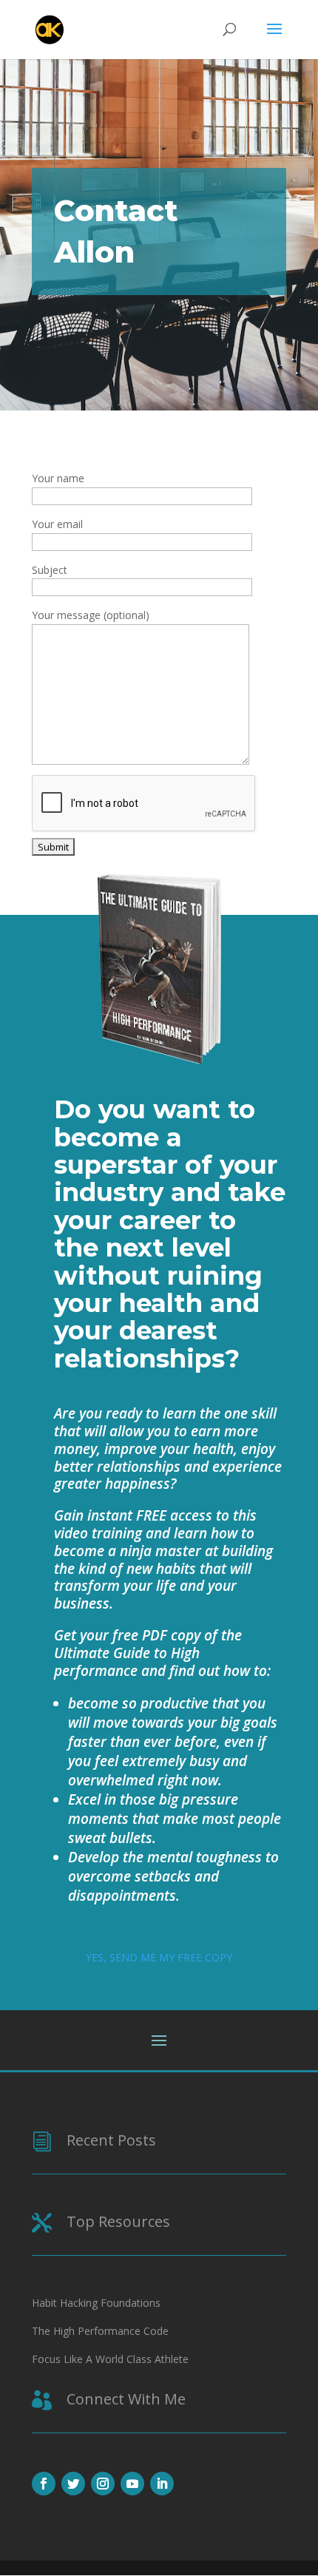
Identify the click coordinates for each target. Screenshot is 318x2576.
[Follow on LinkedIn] (162, 2484)
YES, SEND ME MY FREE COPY (159, 1957)
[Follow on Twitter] (73, 2484)
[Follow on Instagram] (103, 2484)
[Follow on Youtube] (132, 2484)
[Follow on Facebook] (44, 2484)
